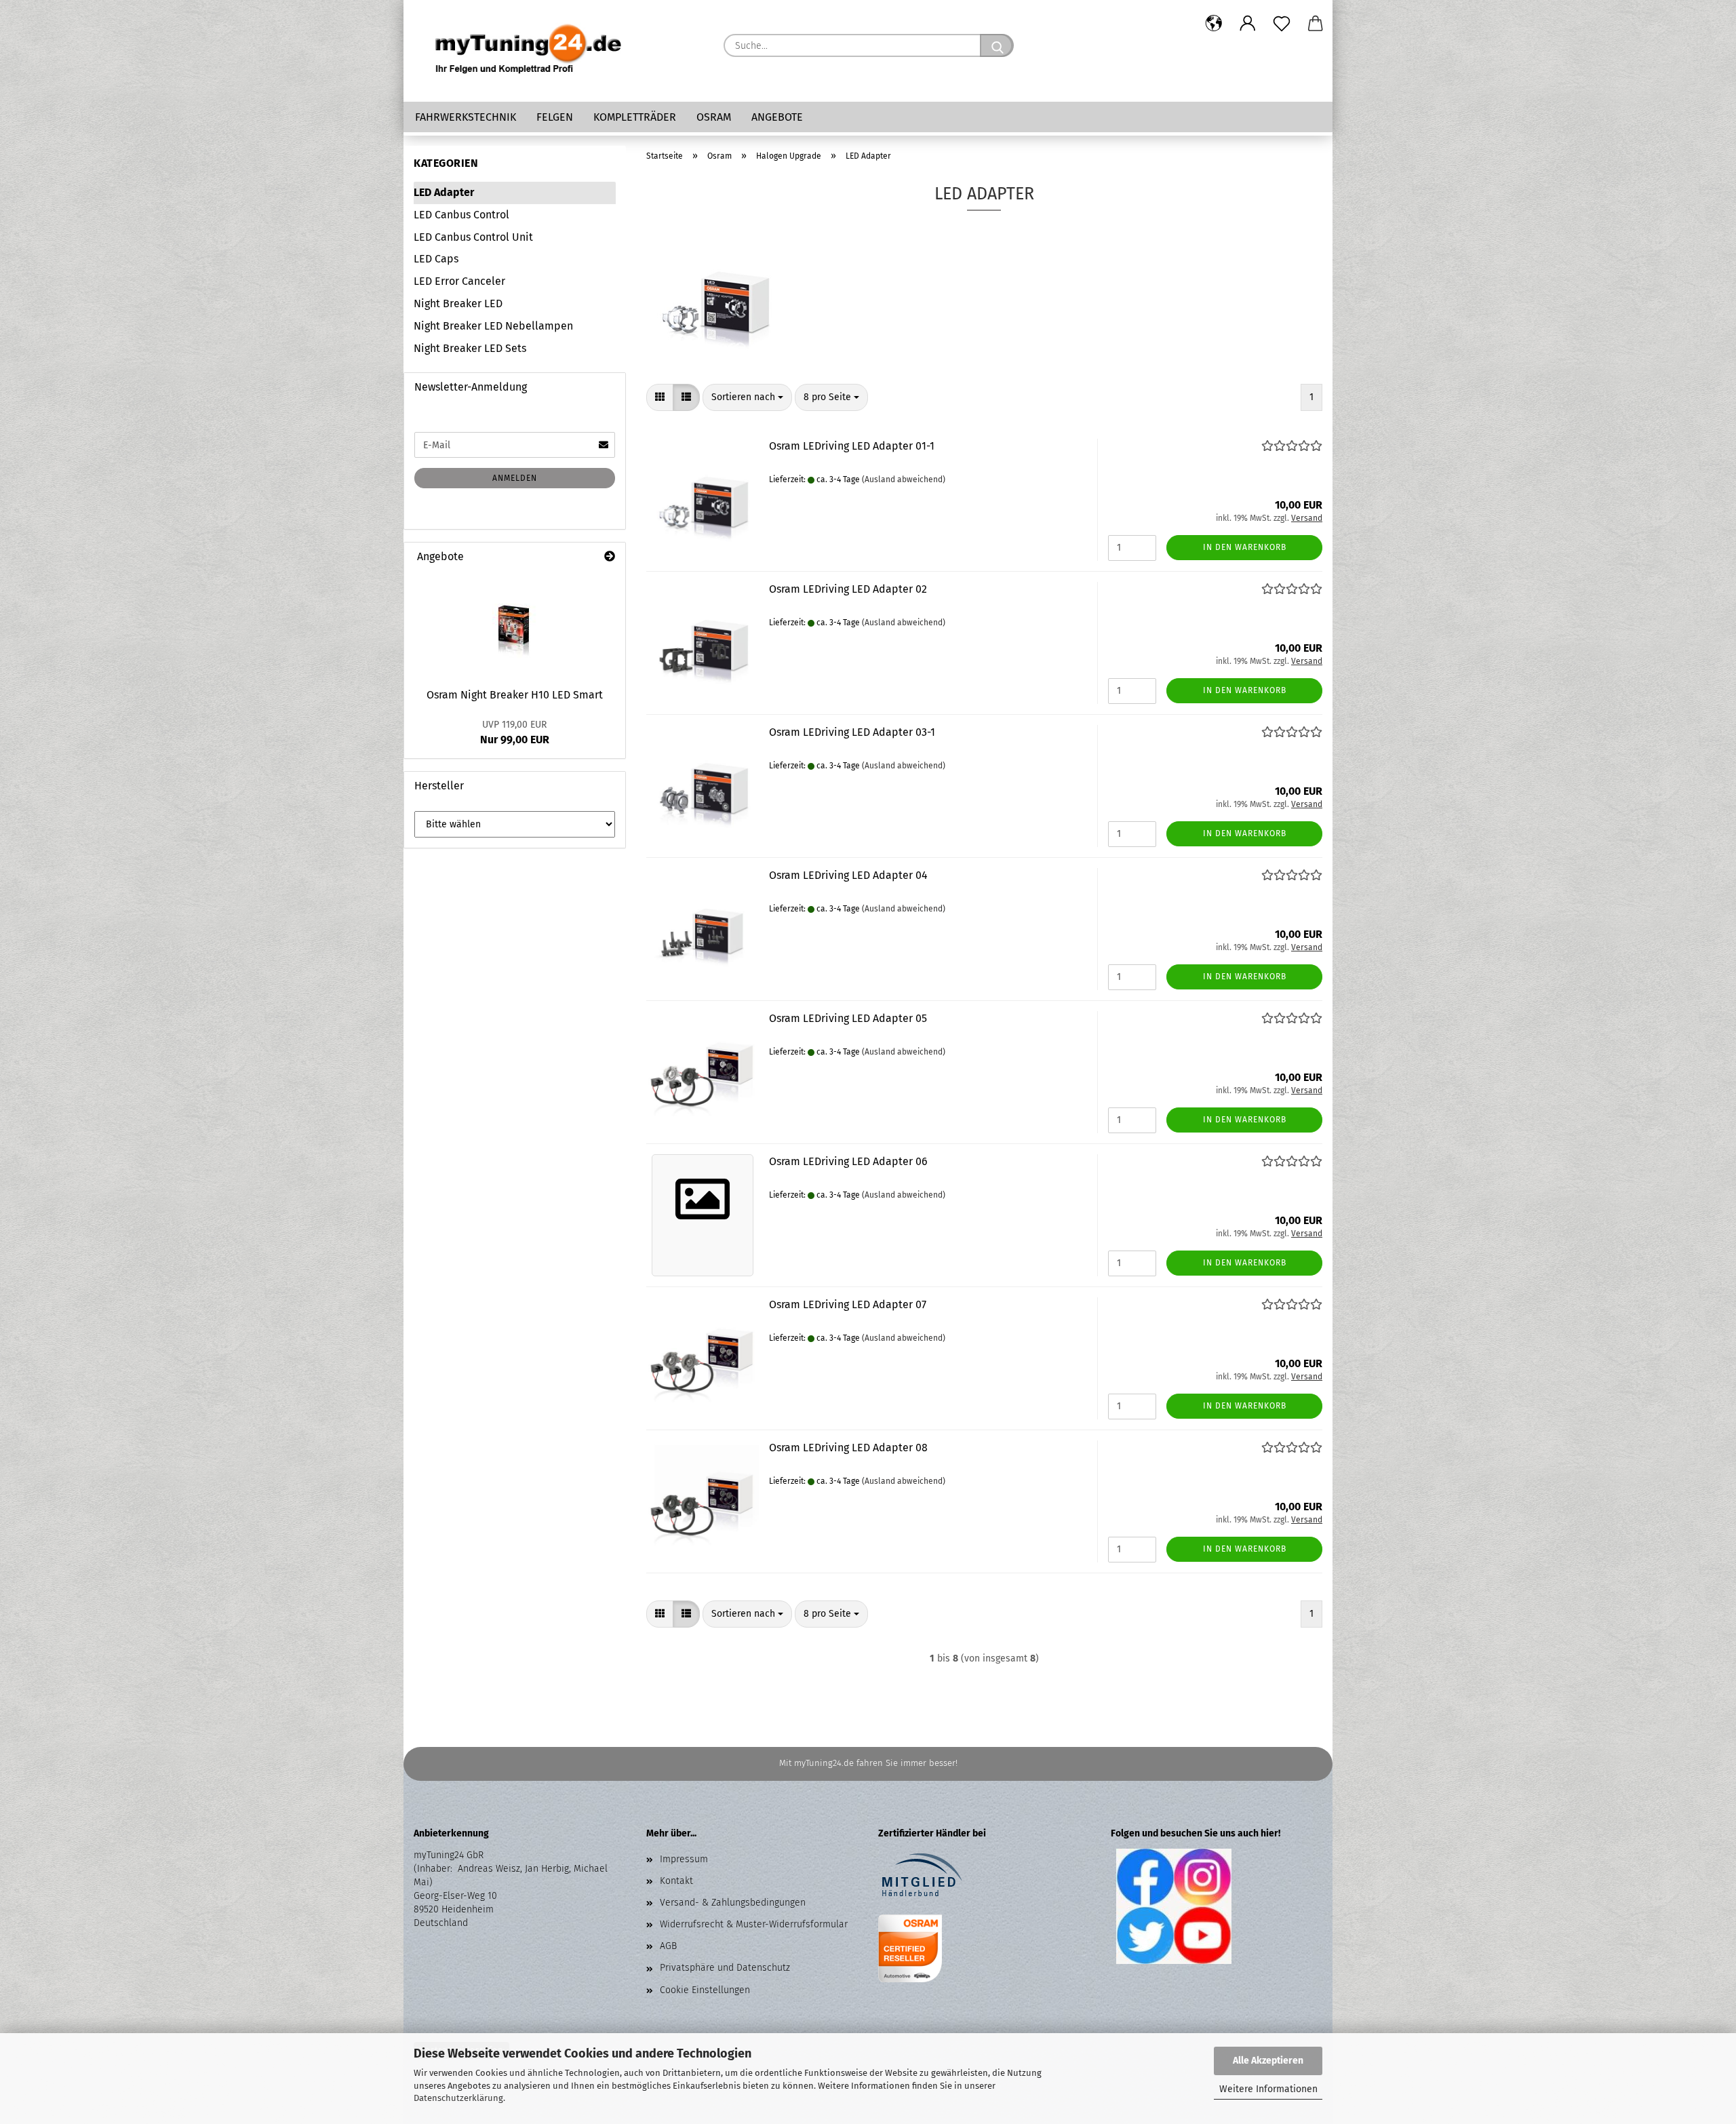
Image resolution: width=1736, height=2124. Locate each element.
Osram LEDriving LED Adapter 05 (848, 1018)
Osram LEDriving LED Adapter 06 (848, 1161)
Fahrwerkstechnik (466, 117)
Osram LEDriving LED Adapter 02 (848, 589)
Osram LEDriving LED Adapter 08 (848, 1448)
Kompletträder (635, 117)
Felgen (555, 117)
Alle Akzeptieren (1268, 2061)
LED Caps (436, 259)
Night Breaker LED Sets (470, 348)
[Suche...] (997, 45)
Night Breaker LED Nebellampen (493, 326)
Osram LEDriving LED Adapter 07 (848, 1304)
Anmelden (515, 478)
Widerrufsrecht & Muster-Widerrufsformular (754, 1924)
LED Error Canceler (459, 281)
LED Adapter (444, 192)
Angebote (777, 117)
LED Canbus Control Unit (473, 237)
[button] (1214, 24)
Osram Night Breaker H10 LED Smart (515, 695)
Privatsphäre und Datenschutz (725, 1968)
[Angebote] (610, 557)
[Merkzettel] (1282, 24)
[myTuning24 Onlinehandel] (529, 51)
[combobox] (747, 397)
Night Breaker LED (458, 303)
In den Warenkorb (1245, 547)
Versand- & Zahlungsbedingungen (733, 1903)
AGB (668, 1946)
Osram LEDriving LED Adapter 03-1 (852, 732)
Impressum (684, 1859)
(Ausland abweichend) (904, 479)
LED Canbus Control (461, 215)
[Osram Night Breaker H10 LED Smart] (515, 626)
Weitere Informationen (1268, 2089)
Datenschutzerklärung (458, 2098)
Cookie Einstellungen (705, 1990)
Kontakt (676, 1881)
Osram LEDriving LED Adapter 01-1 (852, 446)
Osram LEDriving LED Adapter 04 (848, 875)
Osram (714, 117)
